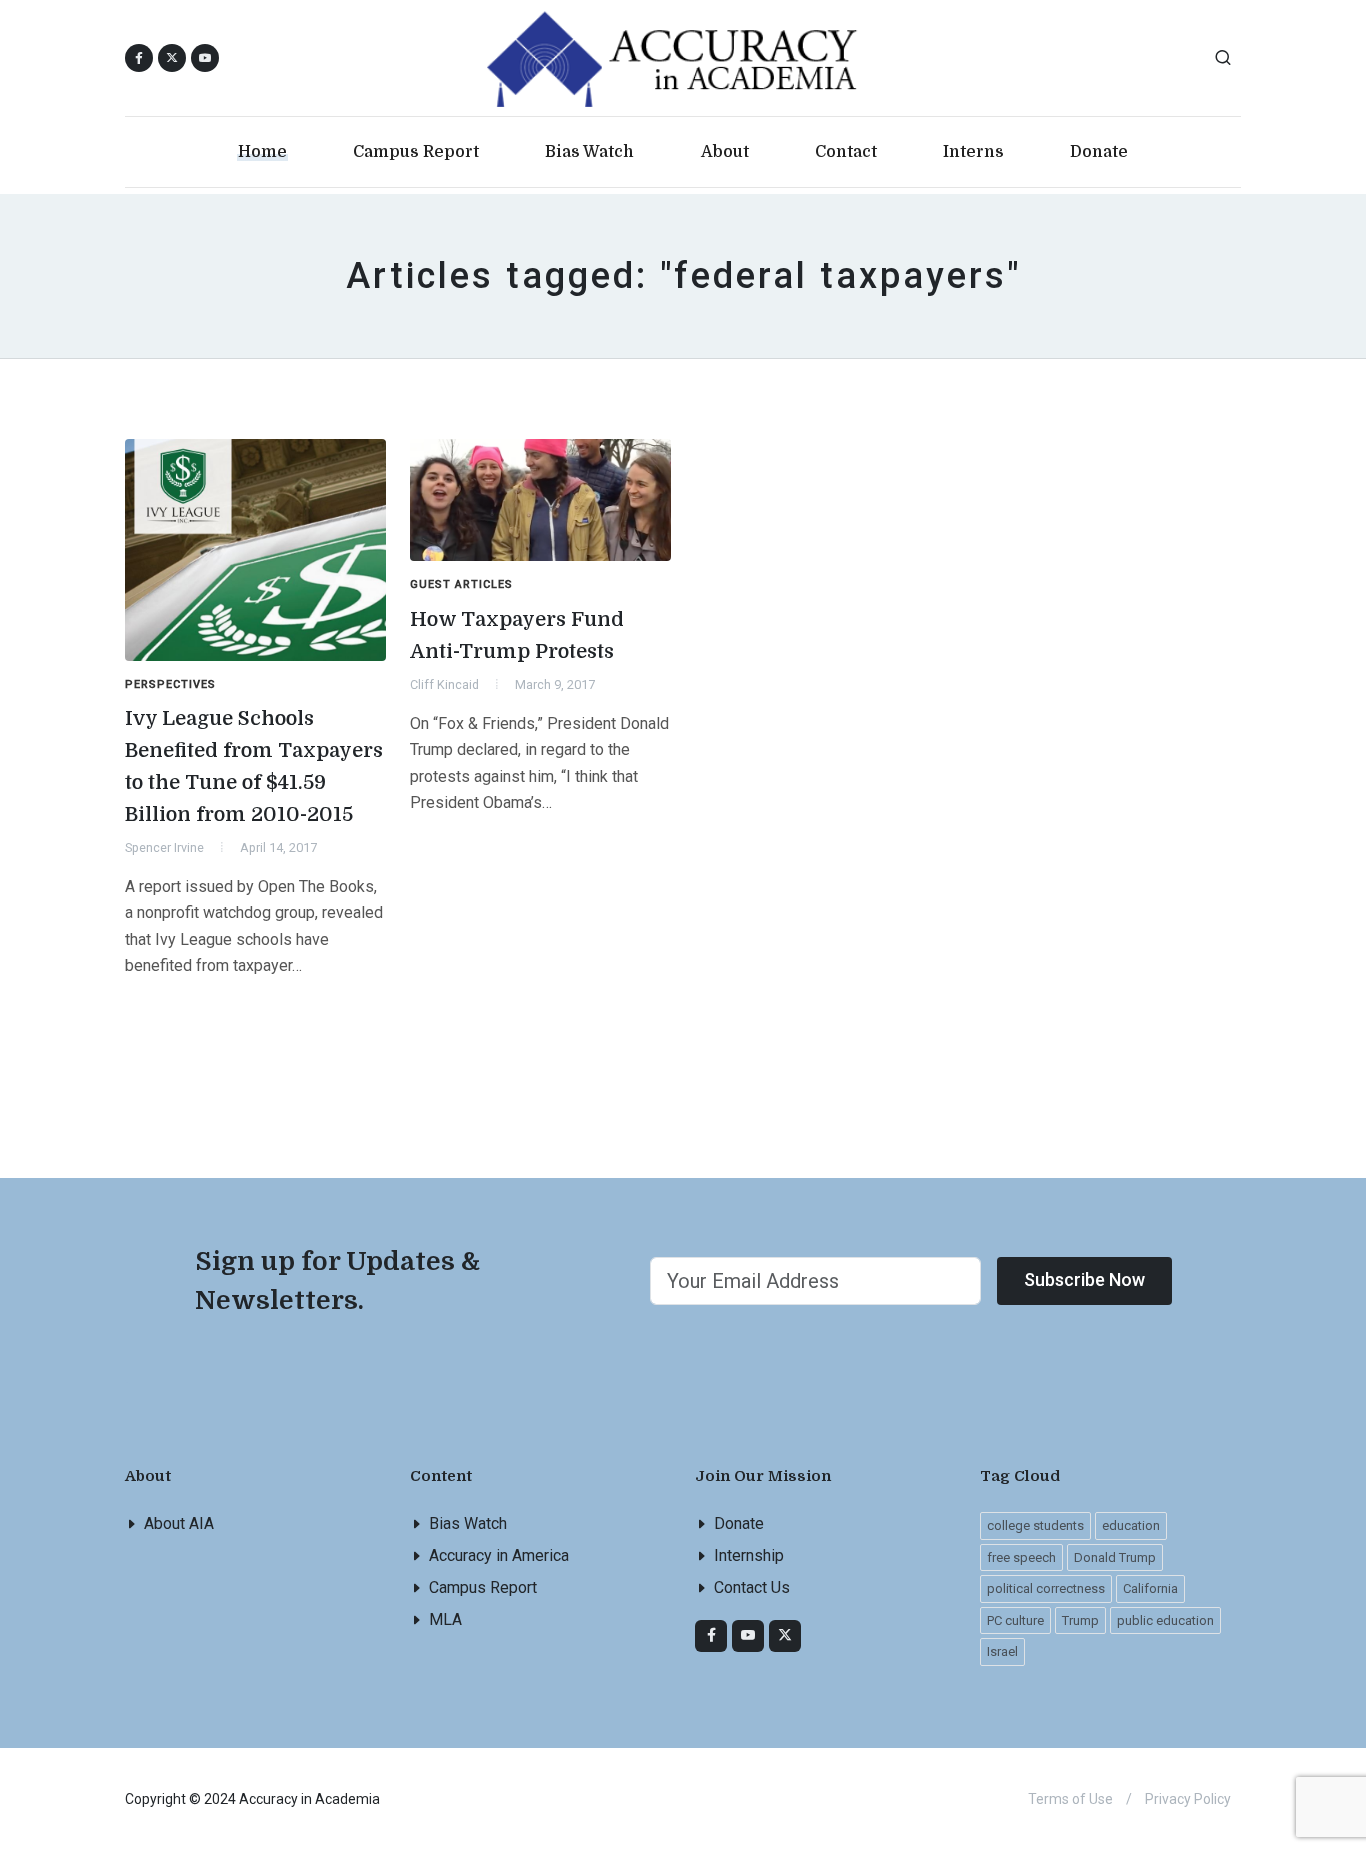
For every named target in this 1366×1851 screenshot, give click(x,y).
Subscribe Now (1084, 1279)
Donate (739, 1523)
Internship (749, 1555)
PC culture (1015, 1620)
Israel (1002, 1651)
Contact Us (752, 1587)
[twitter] (785, 1636)
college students (1035, 1525)
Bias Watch (468, 1523)
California (1150, 1588)
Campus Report (483, 1587)
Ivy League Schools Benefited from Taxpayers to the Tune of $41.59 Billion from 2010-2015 (254, 766)
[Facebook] (711, 1636)
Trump (1080, 1620)
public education (1165, 1620)
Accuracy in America (499, 1555)
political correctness (1046, 1588)
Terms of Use (1070, 1799)
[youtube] (205, 58)
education (1131, 1525)
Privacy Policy (1188, 1799)
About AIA (179, 1523)
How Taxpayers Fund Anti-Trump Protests (517, 635)
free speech (1021, 1557)
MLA (445, 1619)
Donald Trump (1115, 1557)
